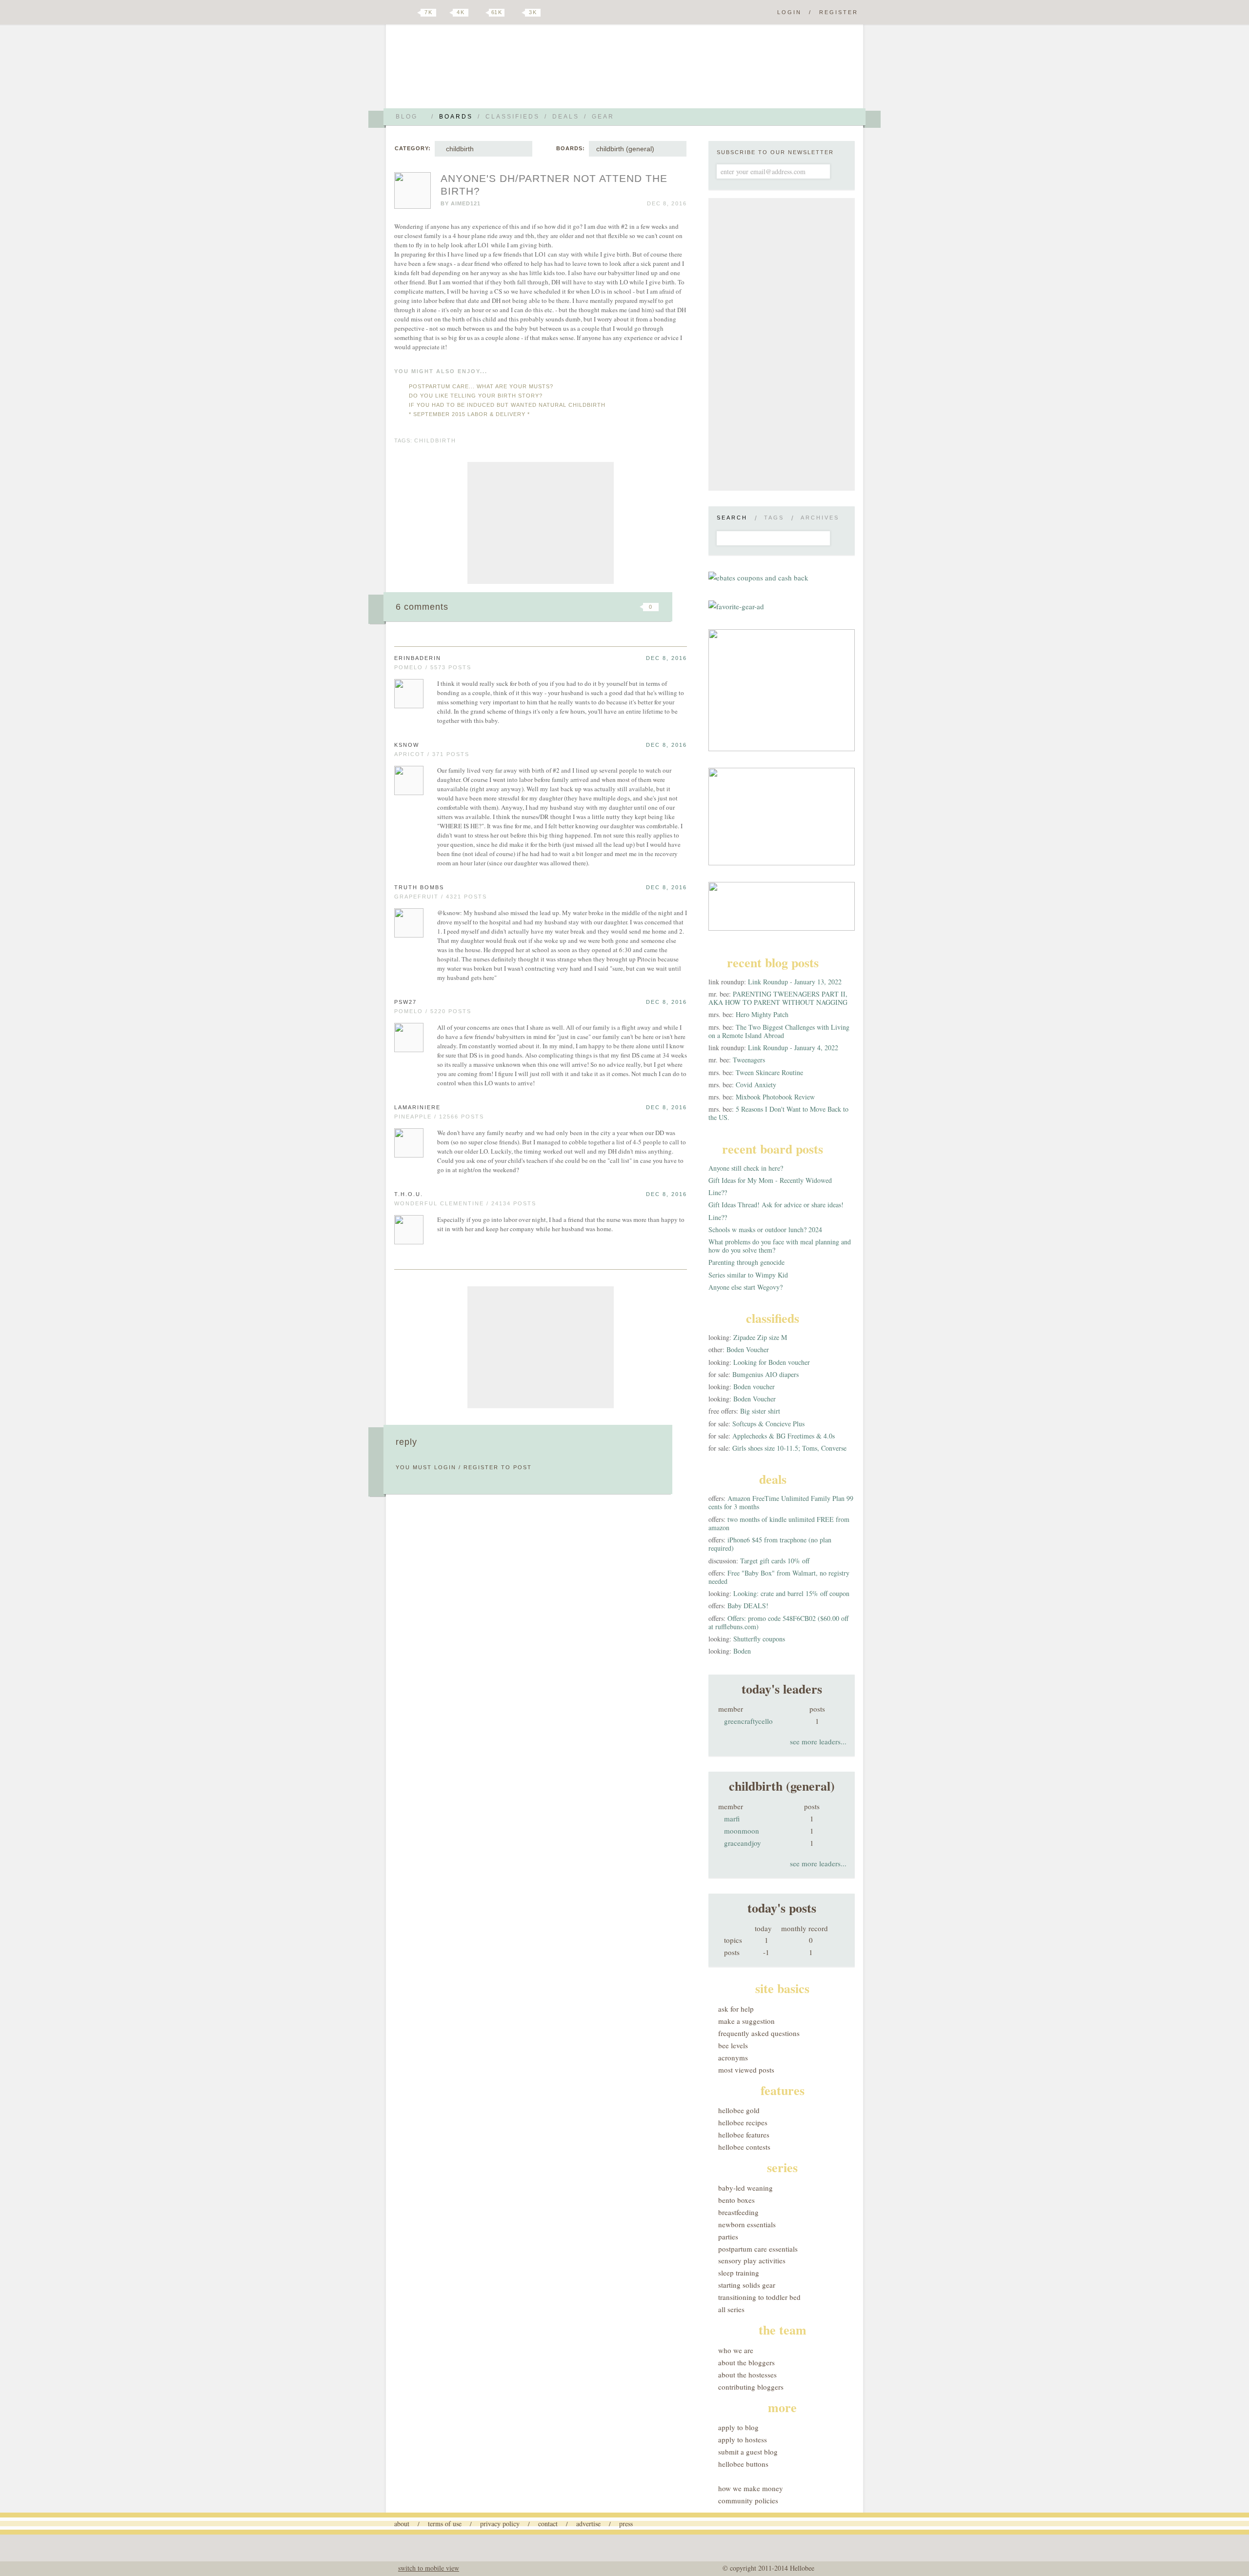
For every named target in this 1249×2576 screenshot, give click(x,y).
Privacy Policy (500, 2524)
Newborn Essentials (747, 2224)
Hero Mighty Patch (762, 1014)
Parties (728, 2237)
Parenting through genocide (746, 1262)
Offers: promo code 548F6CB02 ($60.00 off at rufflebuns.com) (778, 1622)
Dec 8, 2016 (666, 658)
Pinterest (480, 13)
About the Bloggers (746, 2362)
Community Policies (748, 2500)
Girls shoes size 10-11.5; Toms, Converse (789, 1448)
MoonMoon (742, 1831)
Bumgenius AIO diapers (766, 1374)
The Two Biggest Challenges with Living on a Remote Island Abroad (779, 1031)
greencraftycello (748, 1721)
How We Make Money (751, 2488)
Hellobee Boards (481, 70)
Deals (566, 117)
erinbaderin (418, 658)
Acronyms (733, 2057)
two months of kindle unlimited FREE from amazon (779, 1523)
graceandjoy (743, 1843)
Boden (742, 1651)
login (445, 1467)
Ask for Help (736, 2009)
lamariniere (417, 1107)
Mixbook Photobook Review (775, 1097)
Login (789, 12)
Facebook (446, 13)
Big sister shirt (760, 1411)
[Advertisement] (541, 523)
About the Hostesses (747, 2375)
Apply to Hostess (743, 2439)
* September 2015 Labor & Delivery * (469, 414)
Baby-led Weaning (745, 2188)
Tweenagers (749, 1060)
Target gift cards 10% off (775, 1561)
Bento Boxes (736, 2200)
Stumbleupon (572, 607)
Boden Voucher (748, 1349)
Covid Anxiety (756, 1085)
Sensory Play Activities (752, 2260)
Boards (456, 117)
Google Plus (397, 13)
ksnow (407, 745)
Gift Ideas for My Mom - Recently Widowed (770, 1180)
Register (839, 12)
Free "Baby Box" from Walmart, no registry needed (779, 1577)
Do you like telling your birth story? (476, 396)
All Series (731, 2309)
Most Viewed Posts (746, 2070)
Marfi (732, 1818)
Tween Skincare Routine (769, 1072)
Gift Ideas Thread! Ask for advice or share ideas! (776, 1205)
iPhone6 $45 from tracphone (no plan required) (770, 1544)
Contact (548, 2524)
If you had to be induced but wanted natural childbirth (507, 405)
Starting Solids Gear (747, 2285)
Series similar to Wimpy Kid (748, 1275)
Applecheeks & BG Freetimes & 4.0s (784, 1436)
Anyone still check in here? (746, 1168)
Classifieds (513, 117)
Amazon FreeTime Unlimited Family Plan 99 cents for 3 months (781, 1502)
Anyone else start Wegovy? (745, 1287)
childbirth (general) (625, 149)
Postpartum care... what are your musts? (481, 386)
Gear (603, 117)
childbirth (458, 149)
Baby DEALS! (748, 1606)
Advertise (588, 2524)
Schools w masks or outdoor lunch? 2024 (765, 1229)
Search (732, 518)
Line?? (718, 1192)
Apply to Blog (738, 2427)
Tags (774, 518)
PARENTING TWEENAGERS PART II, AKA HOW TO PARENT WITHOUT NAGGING (778, 998)
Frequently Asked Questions (759, 2033)
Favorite (634, 607)
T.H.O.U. (409, 1194)
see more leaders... (818, 1741)
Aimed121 (466, 203)
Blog (407, 117)
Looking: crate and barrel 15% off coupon (791, 1593)
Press (626, 2524)
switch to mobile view (429, 2568)
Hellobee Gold (739, 2110)
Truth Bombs (419, 887)
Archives (820, 518)
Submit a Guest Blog (748, 2452)
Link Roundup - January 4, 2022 (793, 1048)
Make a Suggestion (746, 2021)
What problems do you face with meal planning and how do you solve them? (780, 1246)
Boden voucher (754, 1387)
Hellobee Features (744, 2135)
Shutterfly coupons (759, 1639)
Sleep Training (739, 2273)
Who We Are (736, 2350)
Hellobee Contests (744, 2147)
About (402, 2524)
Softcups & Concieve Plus (768, 1424)
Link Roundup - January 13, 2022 (795, 982)
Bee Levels (733, 2045)
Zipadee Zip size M (760, 1337)
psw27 (405, 1002)
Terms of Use (445, 2524)
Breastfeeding (738, 2212)
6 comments (422, 607)
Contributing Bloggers (751, 2387)
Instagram (516, 13)
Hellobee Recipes (743, 2122)
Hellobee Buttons (743, 2464)
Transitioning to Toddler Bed (759, 2297)
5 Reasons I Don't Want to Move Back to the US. (778, 1113)
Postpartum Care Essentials (758, 2249)
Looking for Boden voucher (772, 1362)
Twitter (412, 13)
